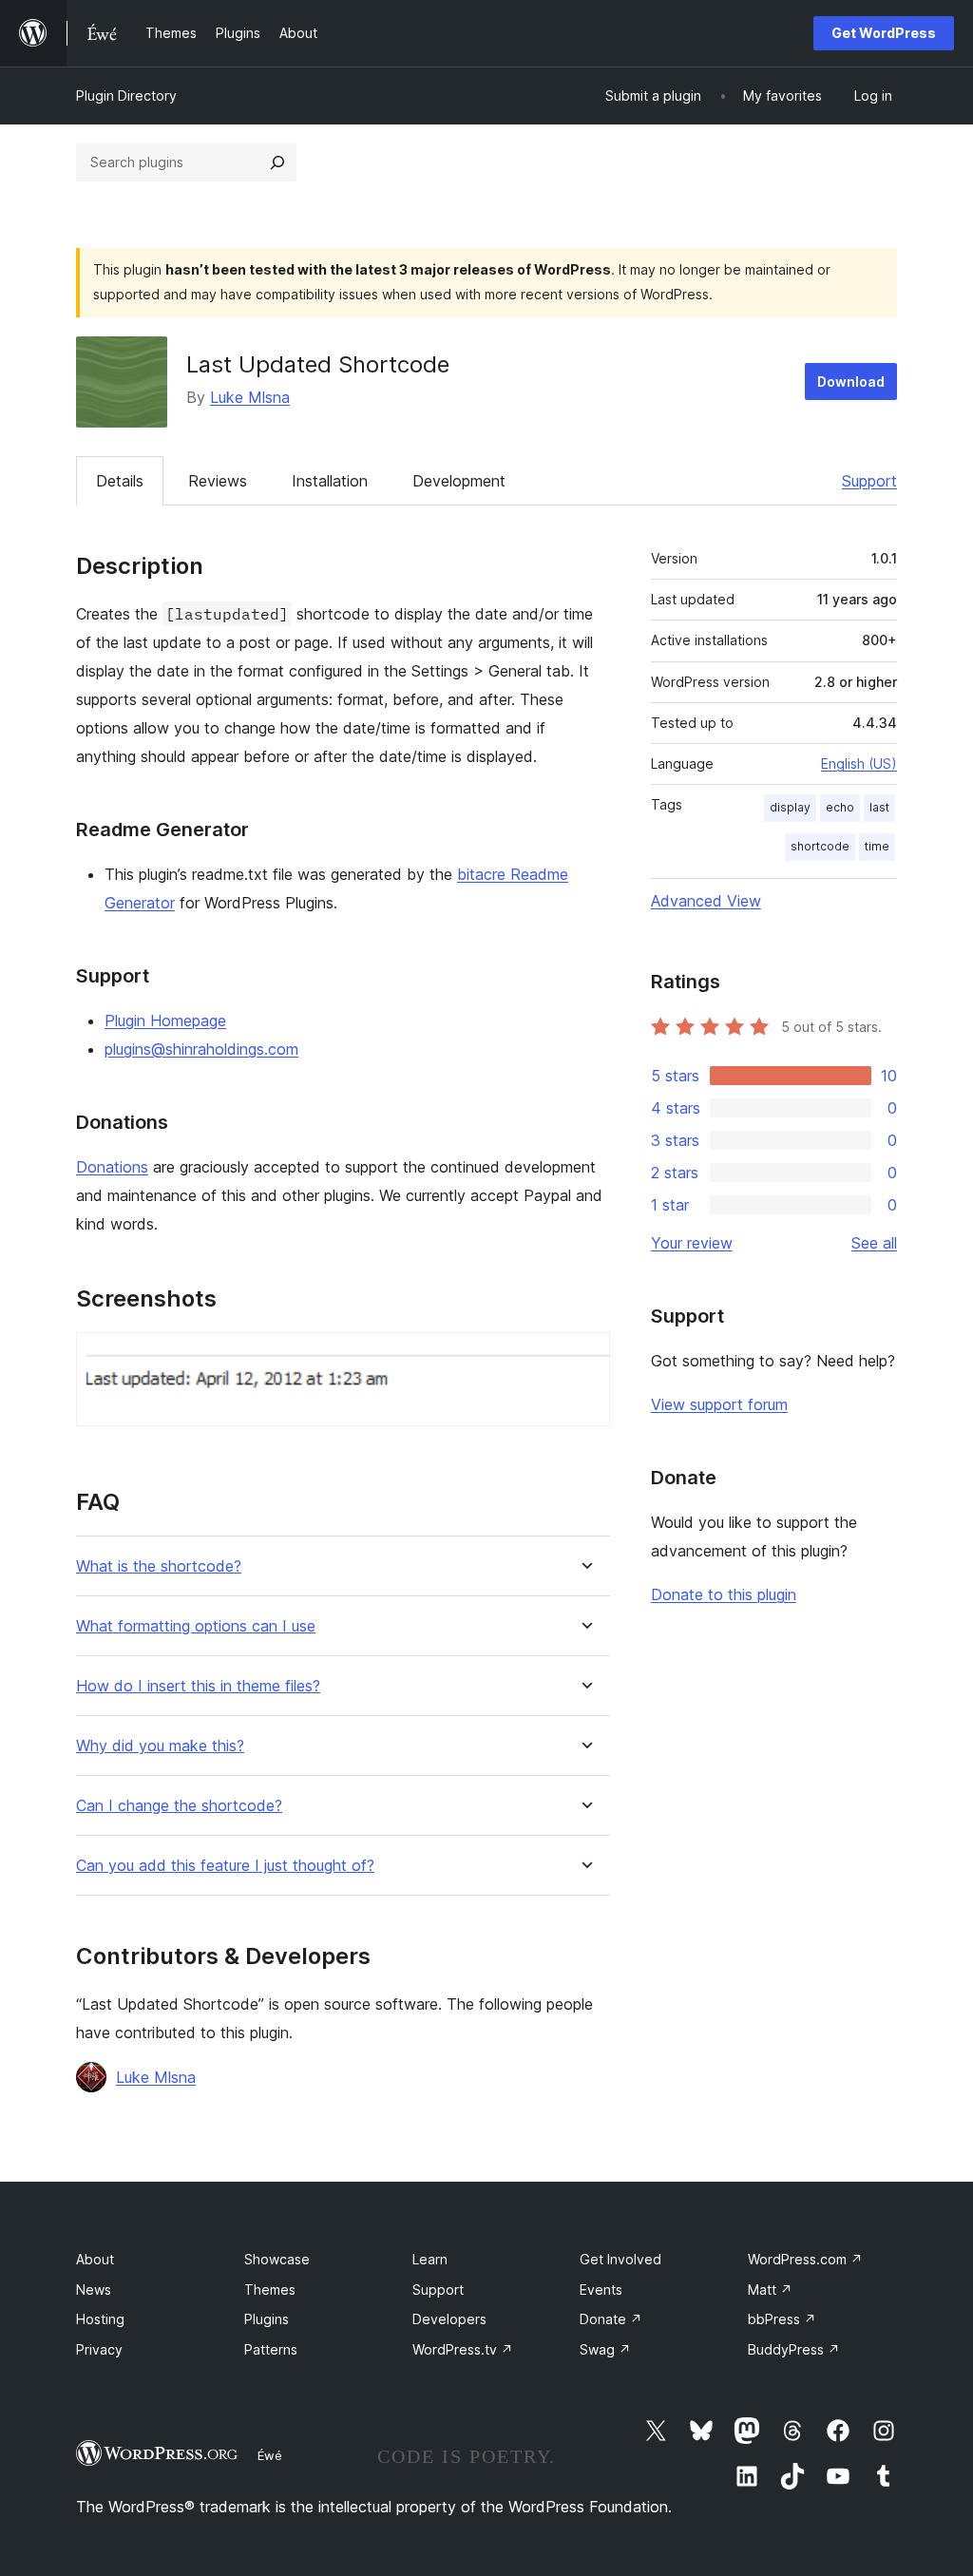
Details (120, 481)
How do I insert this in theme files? (198, 1686)
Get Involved (620, 2259)
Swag (605, 2349)
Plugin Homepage (165, 1021)
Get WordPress (884, 33)
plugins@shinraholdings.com (201, 1049)
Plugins (267, 2319)
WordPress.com (805, 2259)
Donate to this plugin (724, 1594)
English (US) (859, 763)
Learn (430, 2259)
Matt (770, 2290)
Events (601, 2290)
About (95, 2259)
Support (869, 481)
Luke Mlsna (250, 397)
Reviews (218, 481)
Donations (112, 1167)
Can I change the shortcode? (179, 1806)
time (877, 846)
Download (851, 382)
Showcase (277, 2259)
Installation (330, 481)
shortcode (820, 846)
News (94, 2290)
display (790, 807)
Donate (611, 2319)
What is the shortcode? (159, 1566)
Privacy (99, 2349)
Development (459, 481)
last (879, 807)
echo (840, 807)
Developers (449, 2319)
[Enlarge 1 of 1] (584, 1358)
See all (874, 1243)
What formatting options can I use (196, 1626)
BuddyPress (794, 2349)
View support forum (719, 1404)
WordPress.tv (463, 2349)
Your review (692, 1243)
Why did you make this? (160, 1746)
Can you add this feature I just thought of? (225, 1866)
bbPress (782, 2319)
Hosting (100, 2319)
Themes (270, 2290)
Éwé (270, 2455)
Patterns (271, 2349)
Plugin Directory (126, 95)
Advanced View (706, 901)
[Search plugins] (277, 162)
